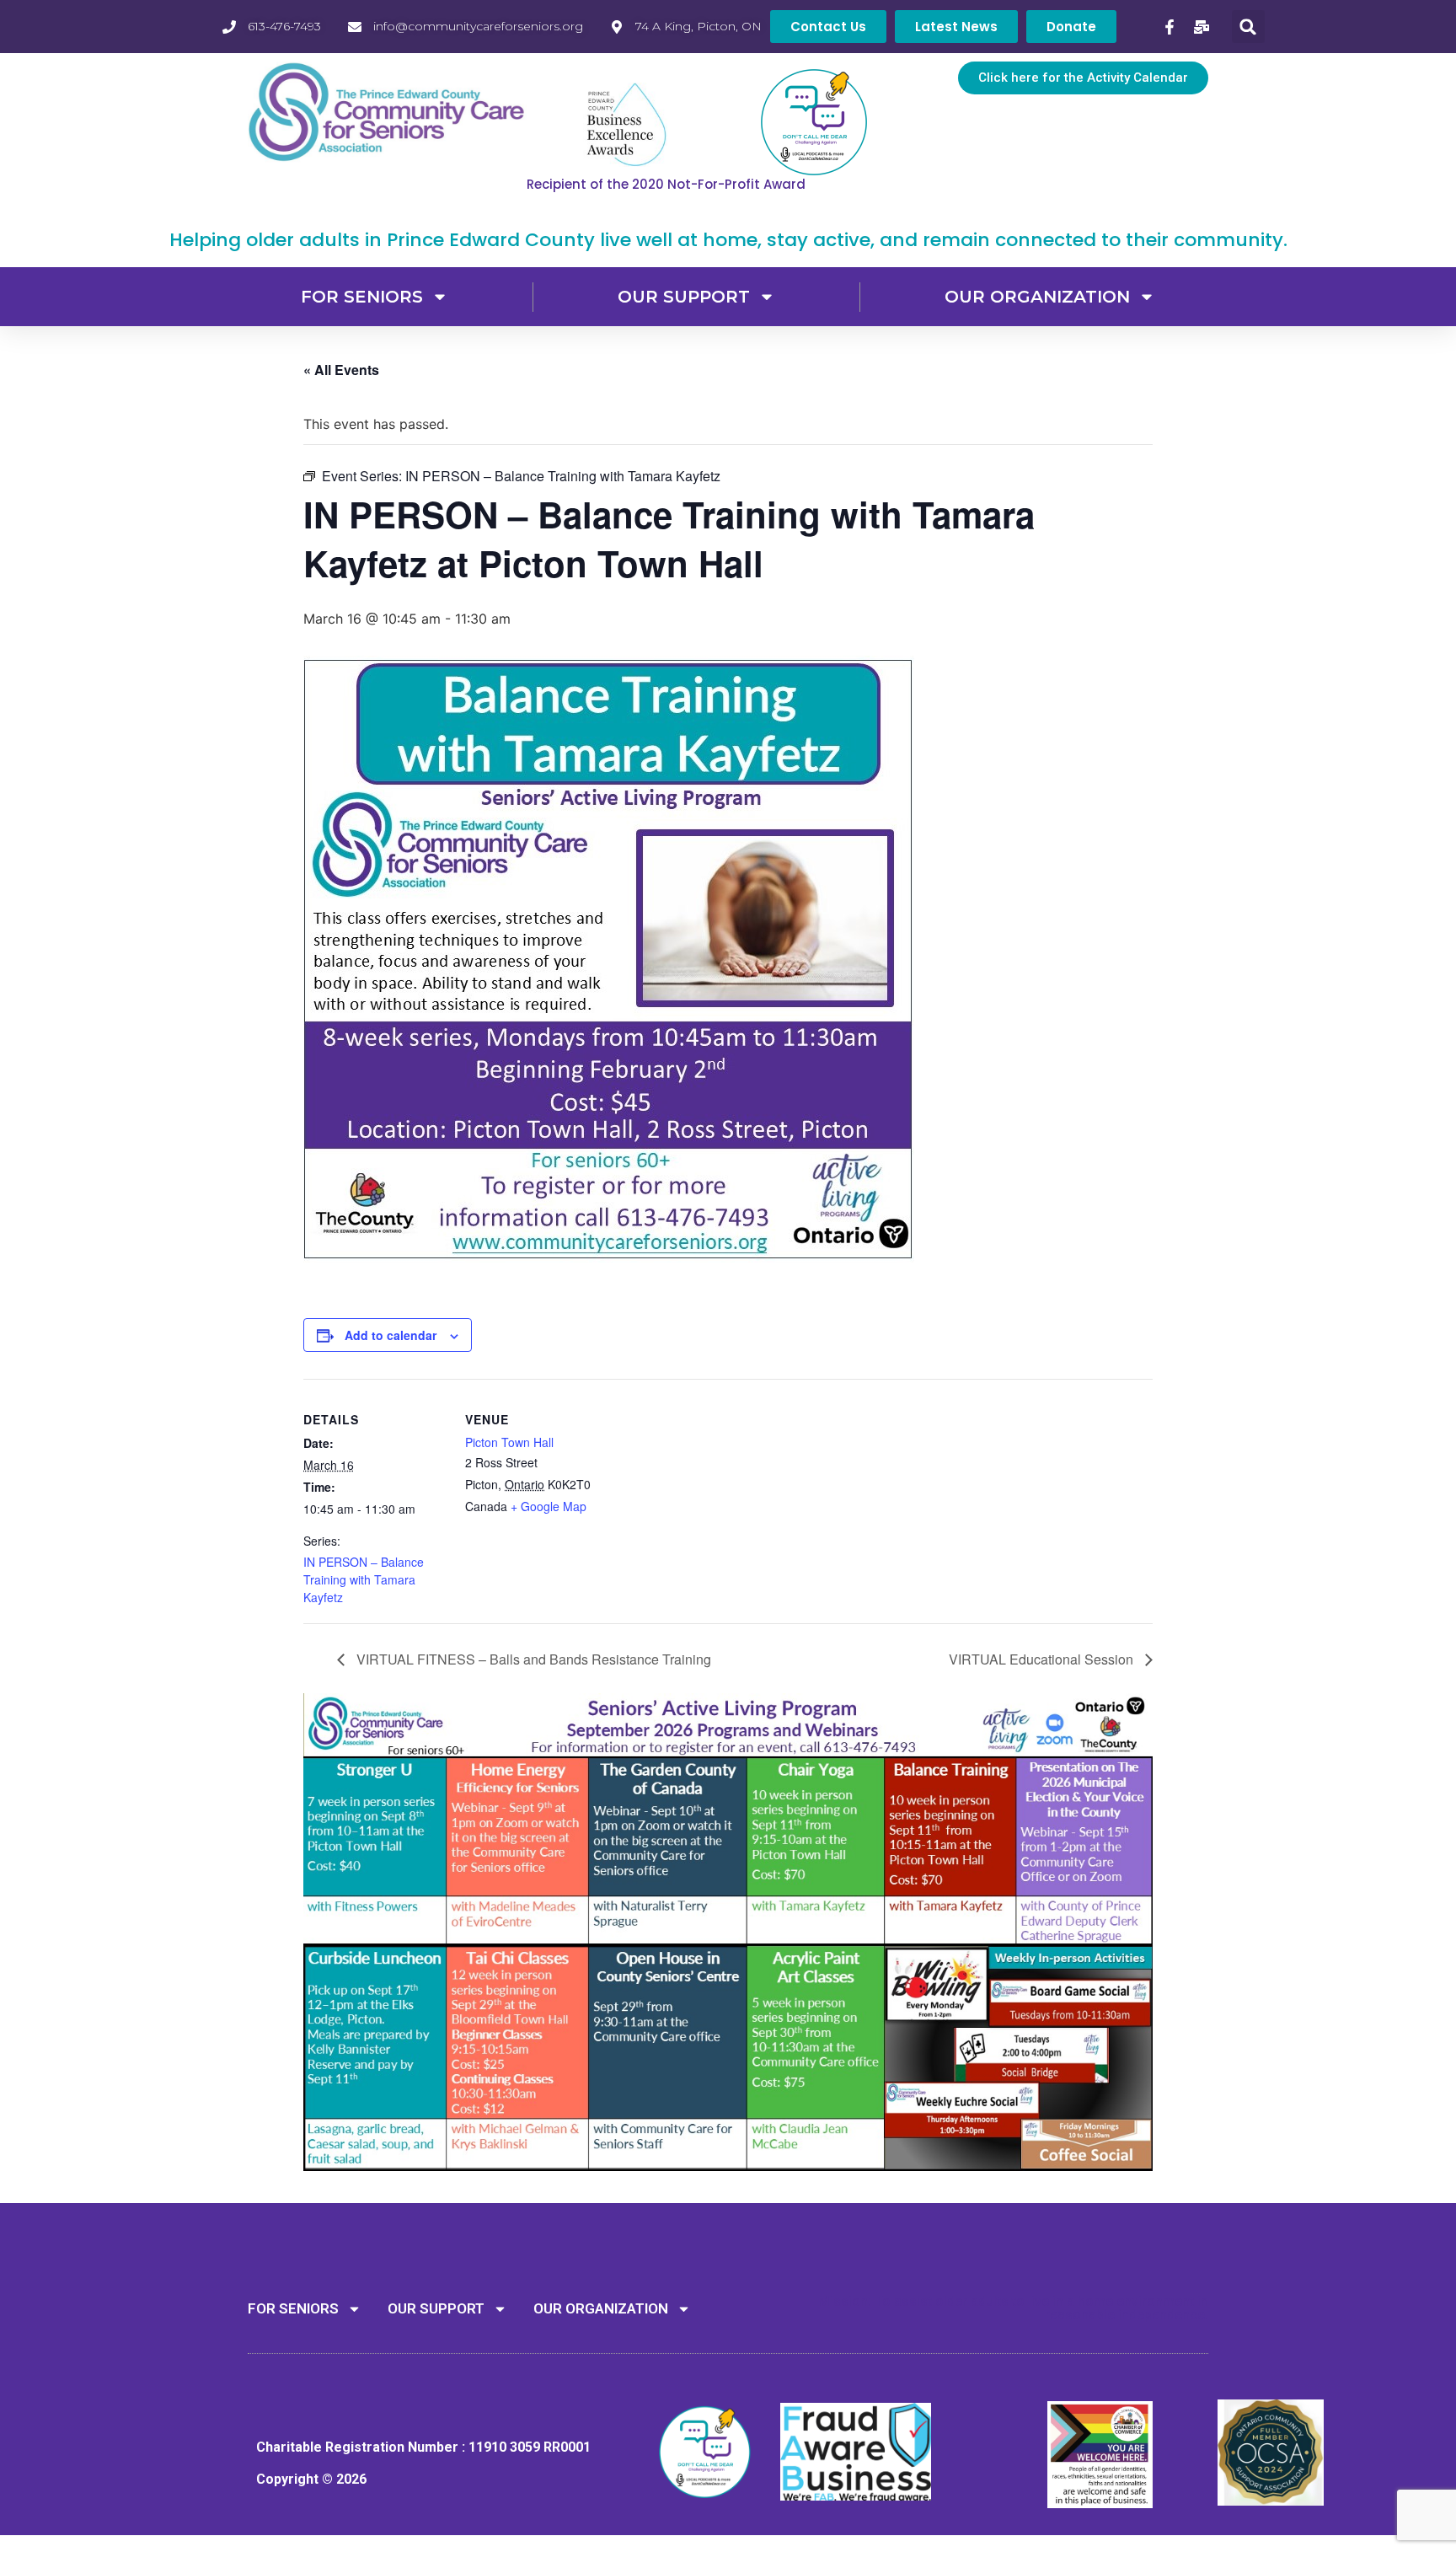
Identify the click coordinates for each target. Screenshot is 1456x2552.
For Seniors (362, 297)
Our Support (684, 297)
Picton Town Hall (509, 1442)
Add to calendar (391, 1335)
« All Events (341, 370)
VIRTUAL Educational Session (1043, 1659)
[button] (1248, 27)
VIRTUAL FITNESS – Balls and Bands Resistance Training (532, 1659)
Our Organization (1037, 297)
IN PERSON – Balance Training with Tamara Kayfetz (364, 1579)
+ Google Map (549, 1506)
